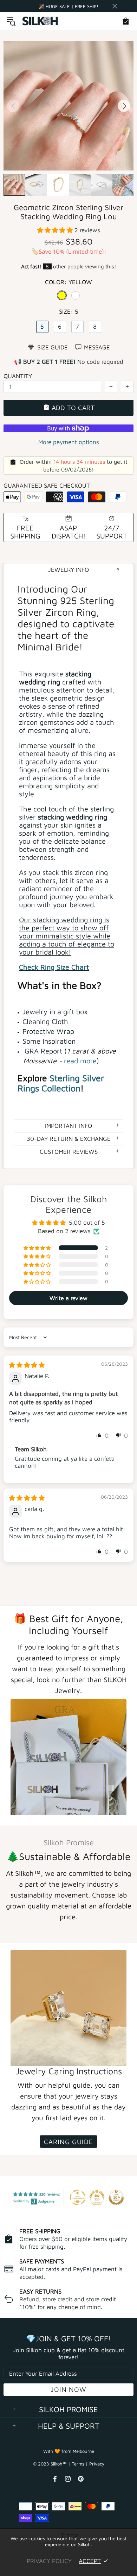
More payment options (69, 442)
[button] (56, 230)
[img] (27, 1365)
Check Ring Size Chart (54, 967)
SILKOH (40, 21)
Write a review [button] (68, 1298)
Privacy (97, 2464)
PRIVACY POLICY (49, 2561)
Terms (78, 2464)
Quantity (18, 376)
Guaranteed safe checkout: (48, 486)
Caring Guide (68, 2142)
